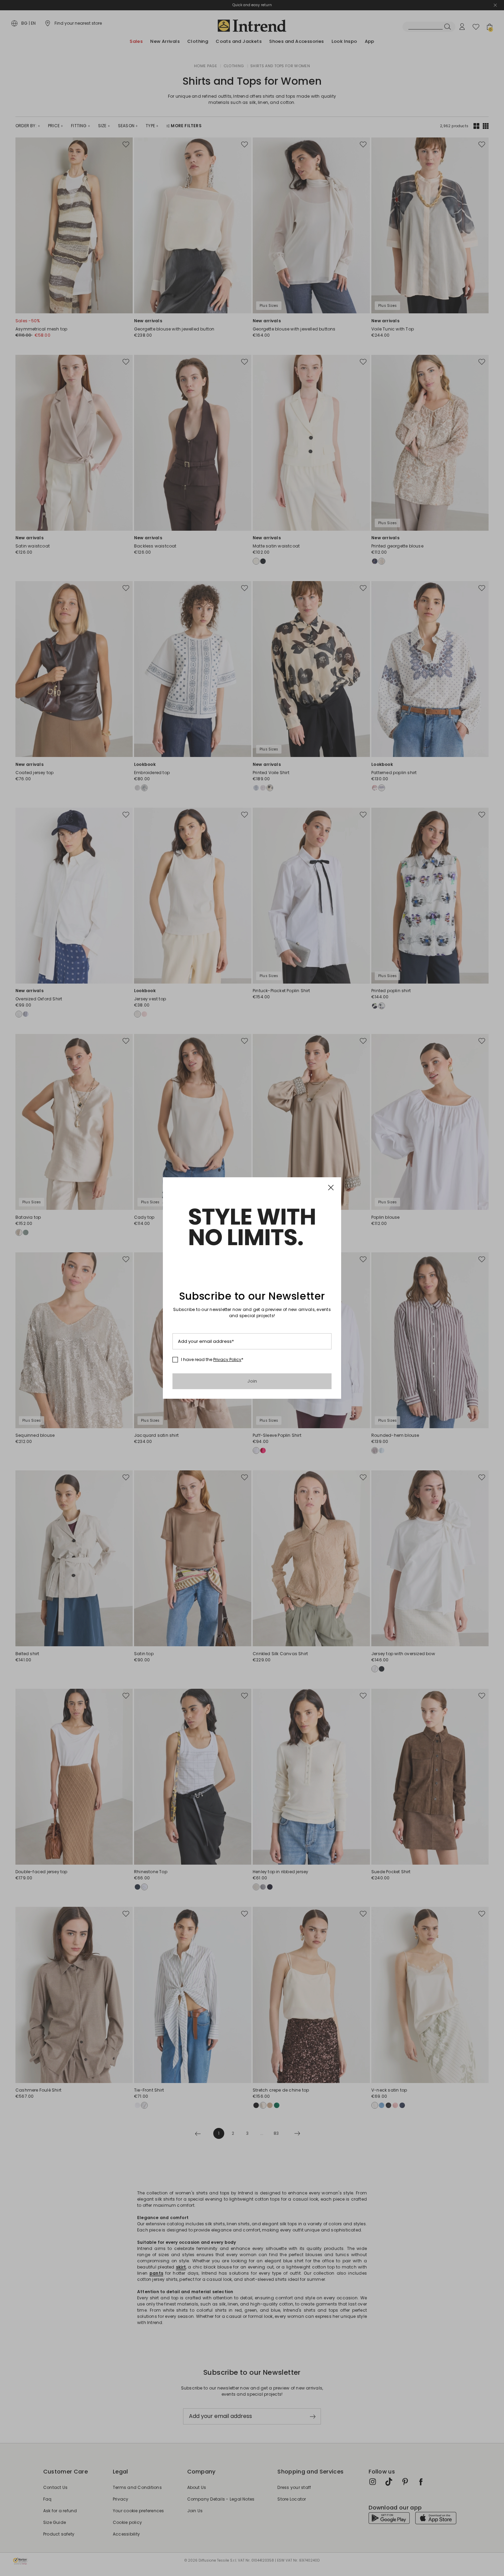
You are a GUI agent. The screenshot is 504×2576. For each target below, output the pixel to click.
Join (252, 1381)
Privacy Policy (227, 1359)
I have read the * (212, 1360)
